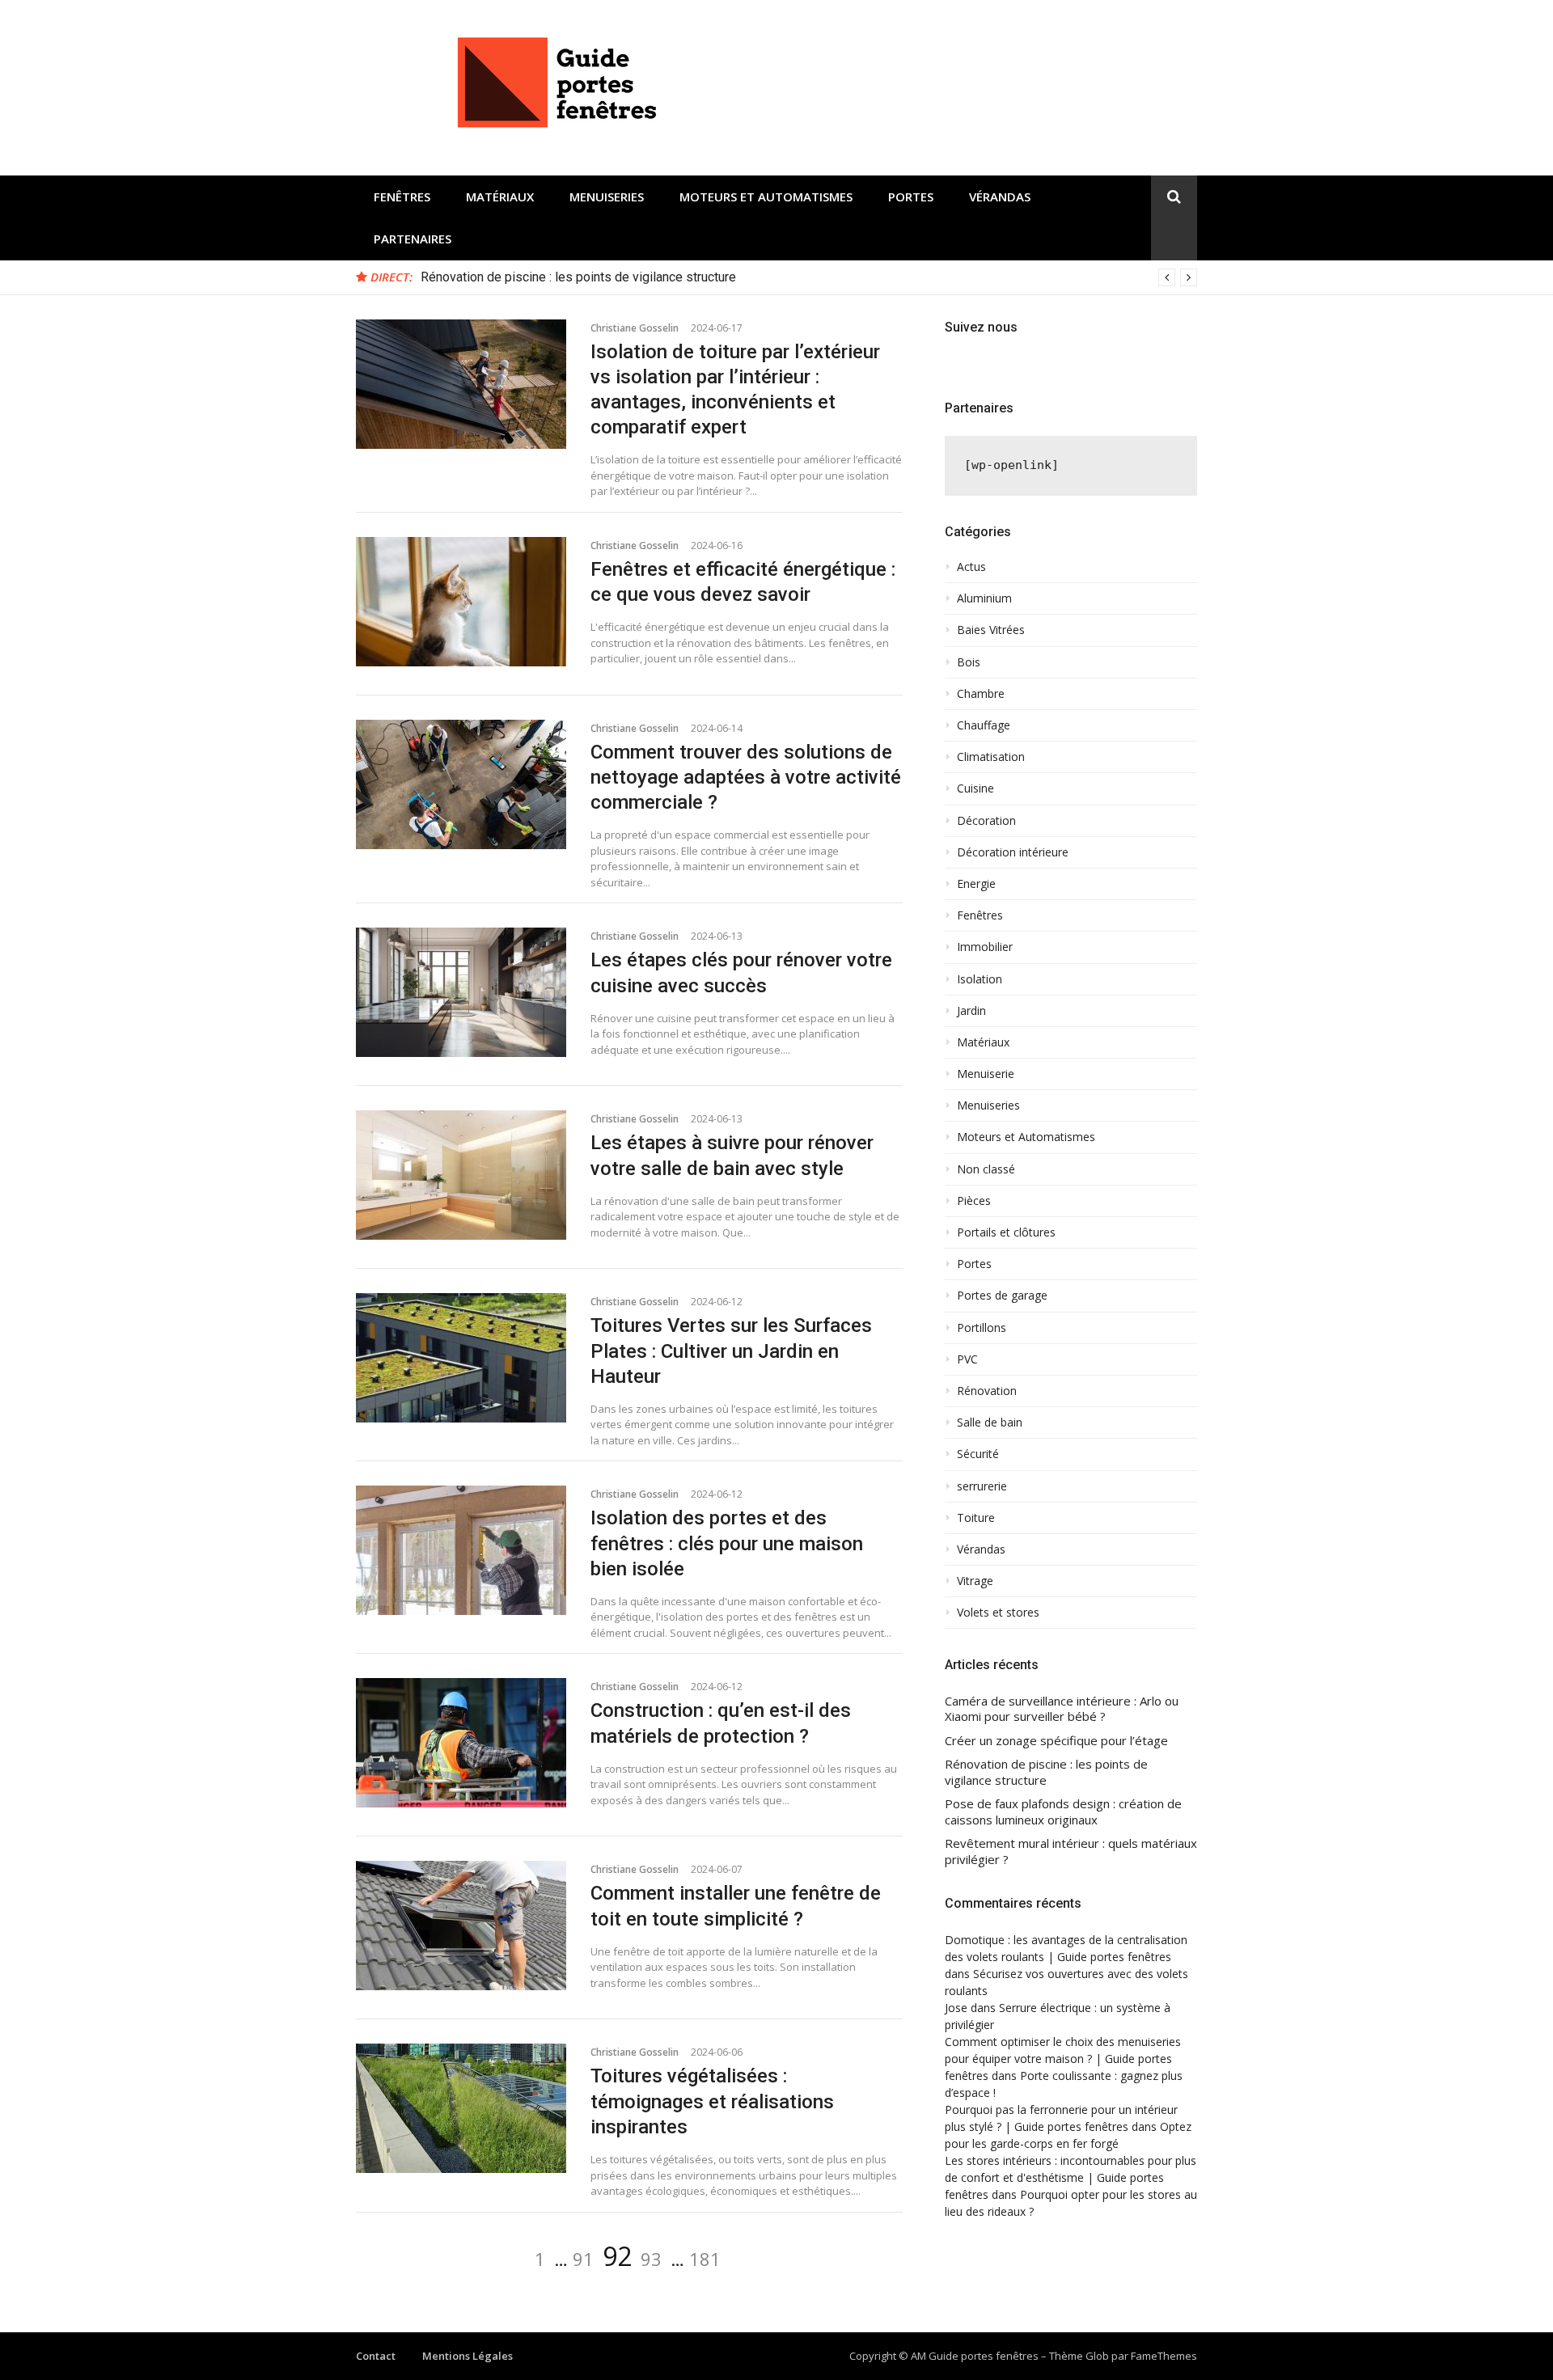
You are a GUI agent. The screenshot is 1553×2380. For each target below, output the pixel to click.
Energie (976, 884)
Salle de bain (990, 1423)
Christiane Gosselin (635, 328)
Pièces (974, 1201)
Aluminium (984, 598)
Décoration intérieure (1013, 852)
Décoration (986, 821)
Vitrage (975, 1581)
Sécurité (978, 1454)
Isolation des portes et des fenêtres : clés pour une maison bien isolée (727, 1543)
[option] (809, 277)
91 (583, 2259)
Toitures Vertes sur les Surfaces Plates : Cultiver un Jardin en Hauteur (731, 1351)
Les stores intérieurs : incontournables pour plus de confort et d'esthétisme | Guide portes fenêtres (1071, 2177)
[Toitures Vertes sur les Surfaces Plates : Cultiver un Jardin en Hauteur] (461, 1358)
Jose (956, 2008)
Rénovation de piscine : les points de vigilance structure (578, 277)
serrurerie (982, 1486)
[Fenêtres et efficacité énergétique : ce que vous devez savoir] (461, 602)
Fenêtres (402, 197)
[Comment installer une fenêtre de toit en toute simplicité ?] (461, 1926)
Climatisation (991, 757)
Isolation (980, 979)
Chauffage (984, 725)
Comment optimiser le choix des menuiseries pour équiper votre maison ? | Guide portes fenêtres (1063, 2059)
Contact (376, 2356)
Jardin (971, 1011)
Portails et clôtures (1006, 1232)
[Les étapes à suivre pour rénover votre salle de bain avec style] (461, 1175)
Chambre (981, 694)
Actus (971, 567)
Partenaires (413, 239)
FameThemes (1164, 2356)
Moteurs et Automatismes (766, 197)
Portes (911, 197)
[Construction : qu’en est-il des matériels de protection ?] (461, 1743)
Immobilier (985, 947)
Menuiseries (607, 197)
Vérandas (1000, 197)
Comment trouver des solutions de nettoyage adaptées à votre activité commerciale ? (746, 777)
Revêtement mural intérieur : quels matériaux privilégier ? (1071, 1852)
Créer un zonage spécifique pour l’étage (1056, 1741)
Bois (969, 662)
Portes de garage (1002, 1296)
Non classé (986, 1169)
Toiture (976, 1518)
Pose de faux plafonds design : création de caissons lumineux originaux (1063, 1812)
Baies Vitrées (991, 630)
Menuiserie (986, 1074)
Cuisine (975, 788)
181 (705, 2259)
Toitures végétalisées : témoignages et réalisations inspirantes (712, 2101)
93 (651, 2259)
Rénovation (987, 1391)
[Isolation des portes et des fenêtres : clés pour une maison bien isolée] (461, 1550)
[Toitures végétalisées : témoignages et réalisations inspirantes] (461, 2108)
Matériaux (500, 197)
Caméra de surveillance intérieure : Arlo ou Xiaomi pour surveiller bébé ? (1062, 1709)
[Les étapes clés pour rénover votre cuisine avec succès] (461, 992)
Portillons (982, 1328)
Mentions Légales (468, 2356)
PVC (967, 1359)
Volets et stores (998, 1613)
